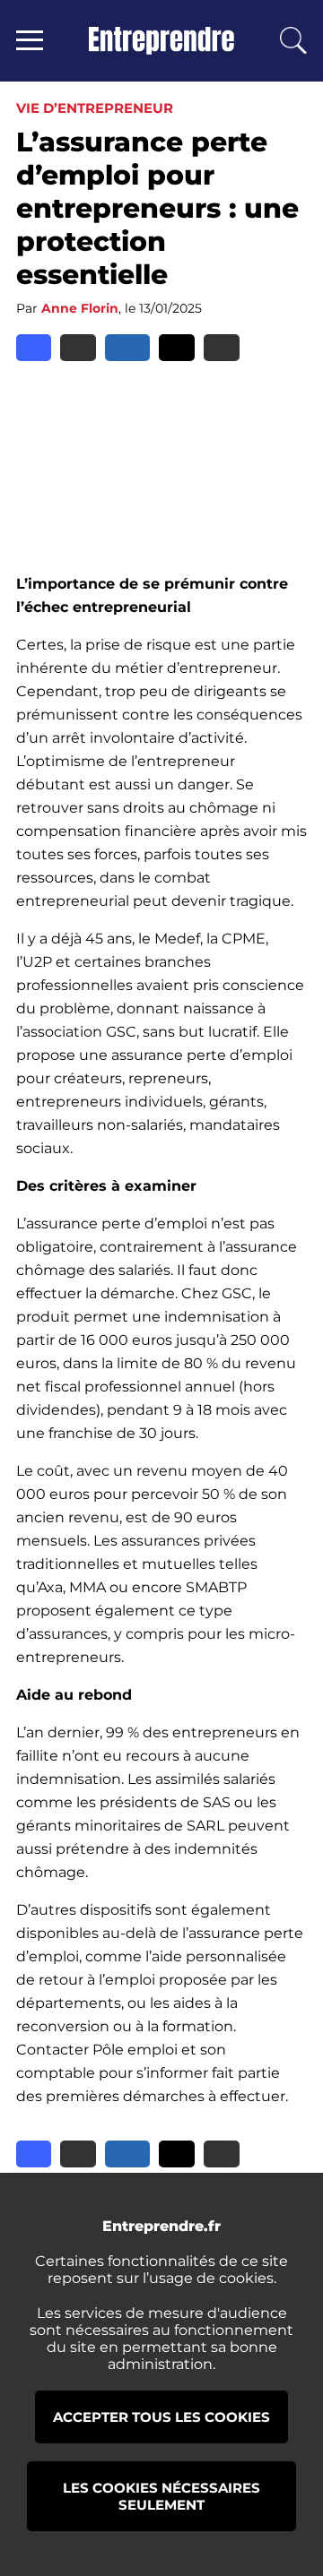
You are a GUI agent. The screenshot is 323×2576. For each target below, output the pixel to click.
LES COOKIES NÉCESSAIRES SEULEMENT (161, 2496)
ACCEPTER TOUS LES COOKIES (161, 2417)
